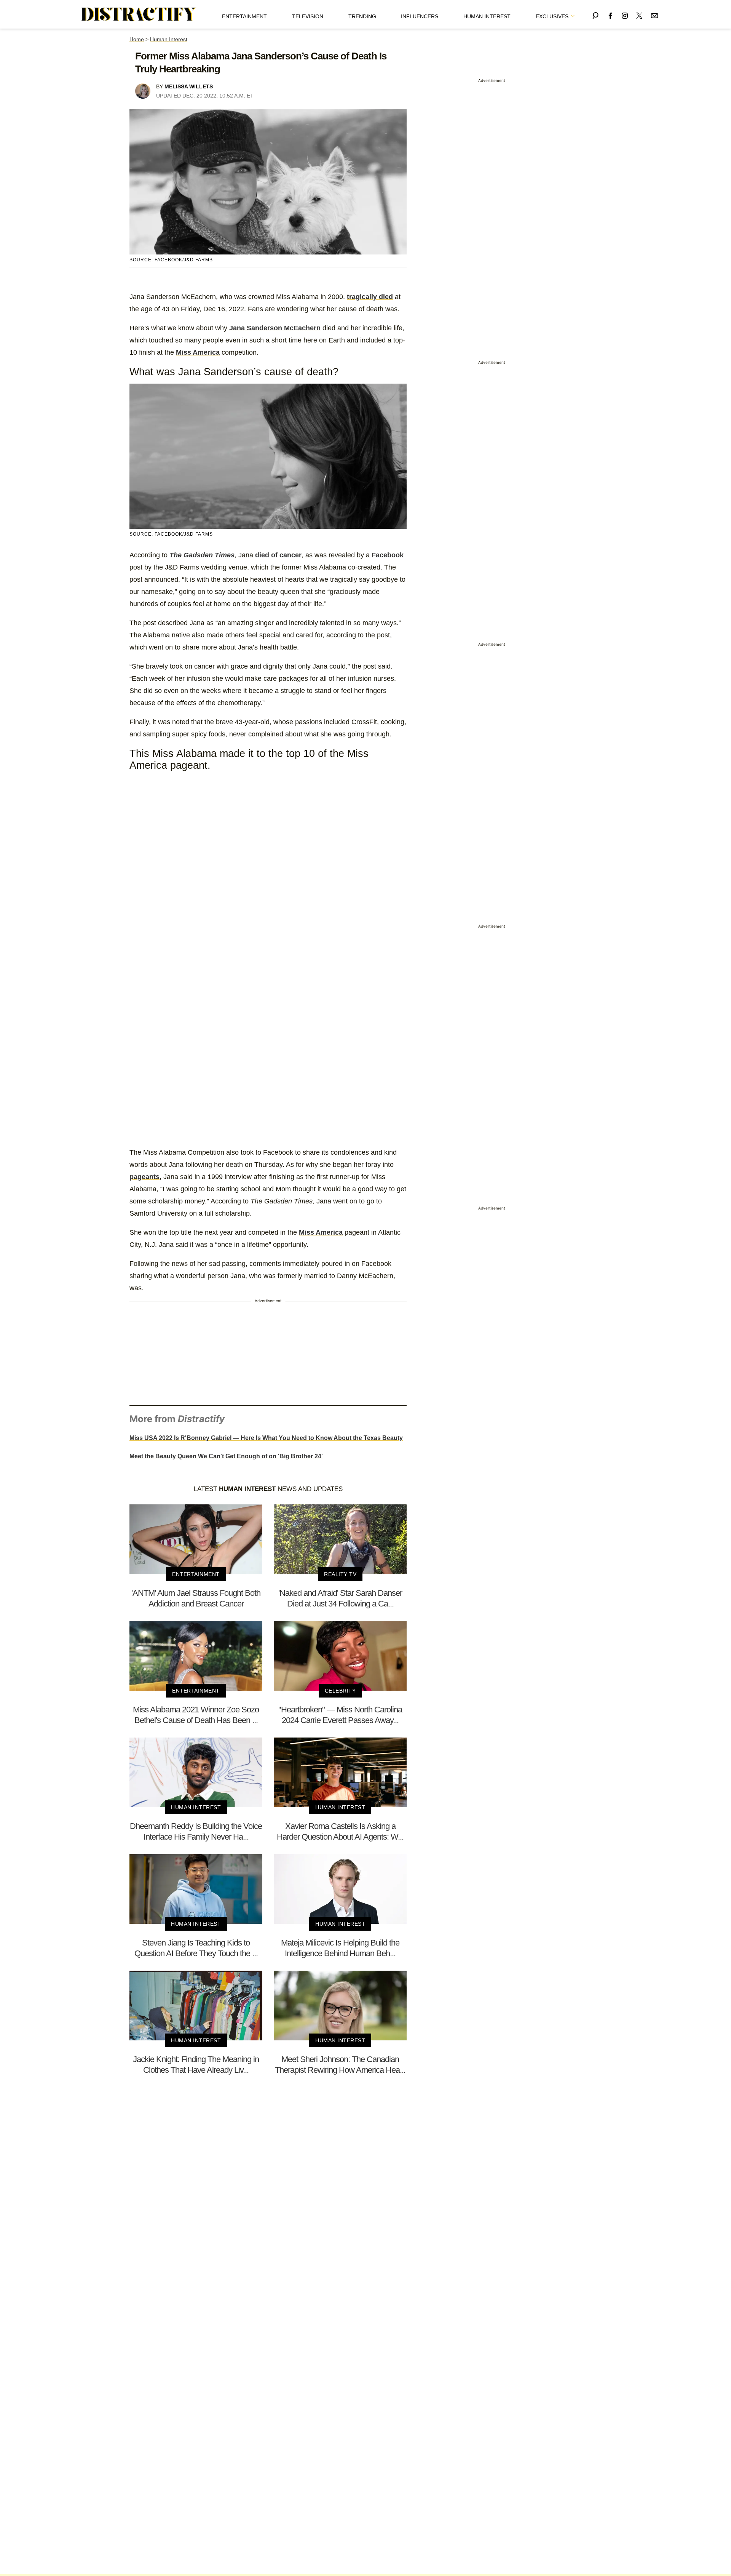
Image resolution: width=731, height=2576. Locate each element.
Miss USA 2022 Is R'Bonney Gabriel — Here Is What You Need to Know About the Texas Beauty (266, 1438)
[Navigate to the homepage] (139, 14)
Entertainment (244, 16)
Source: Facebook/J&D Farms (171, 260)
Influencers (420, 16)
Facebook (388, 555)
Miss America (198, 352)
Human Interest (487, 16)
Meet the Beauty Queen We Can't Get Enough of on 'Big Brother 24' (226, 1456)
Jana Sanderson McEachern (275, 328)
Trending (362, 16)
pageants (144, 1177)
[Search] (595, 14)
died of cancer (278, 555)
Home (137, 39)
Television (308, 16)
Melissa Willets (189, 86)
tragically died (370, 297)
